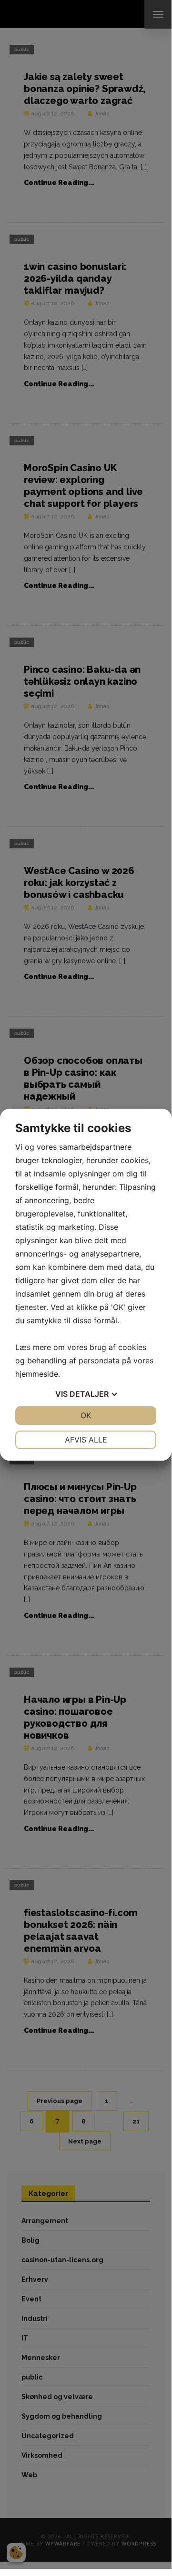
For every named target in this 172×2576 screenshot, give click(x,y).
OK (86, 1415)
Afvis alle (86, 1440)
